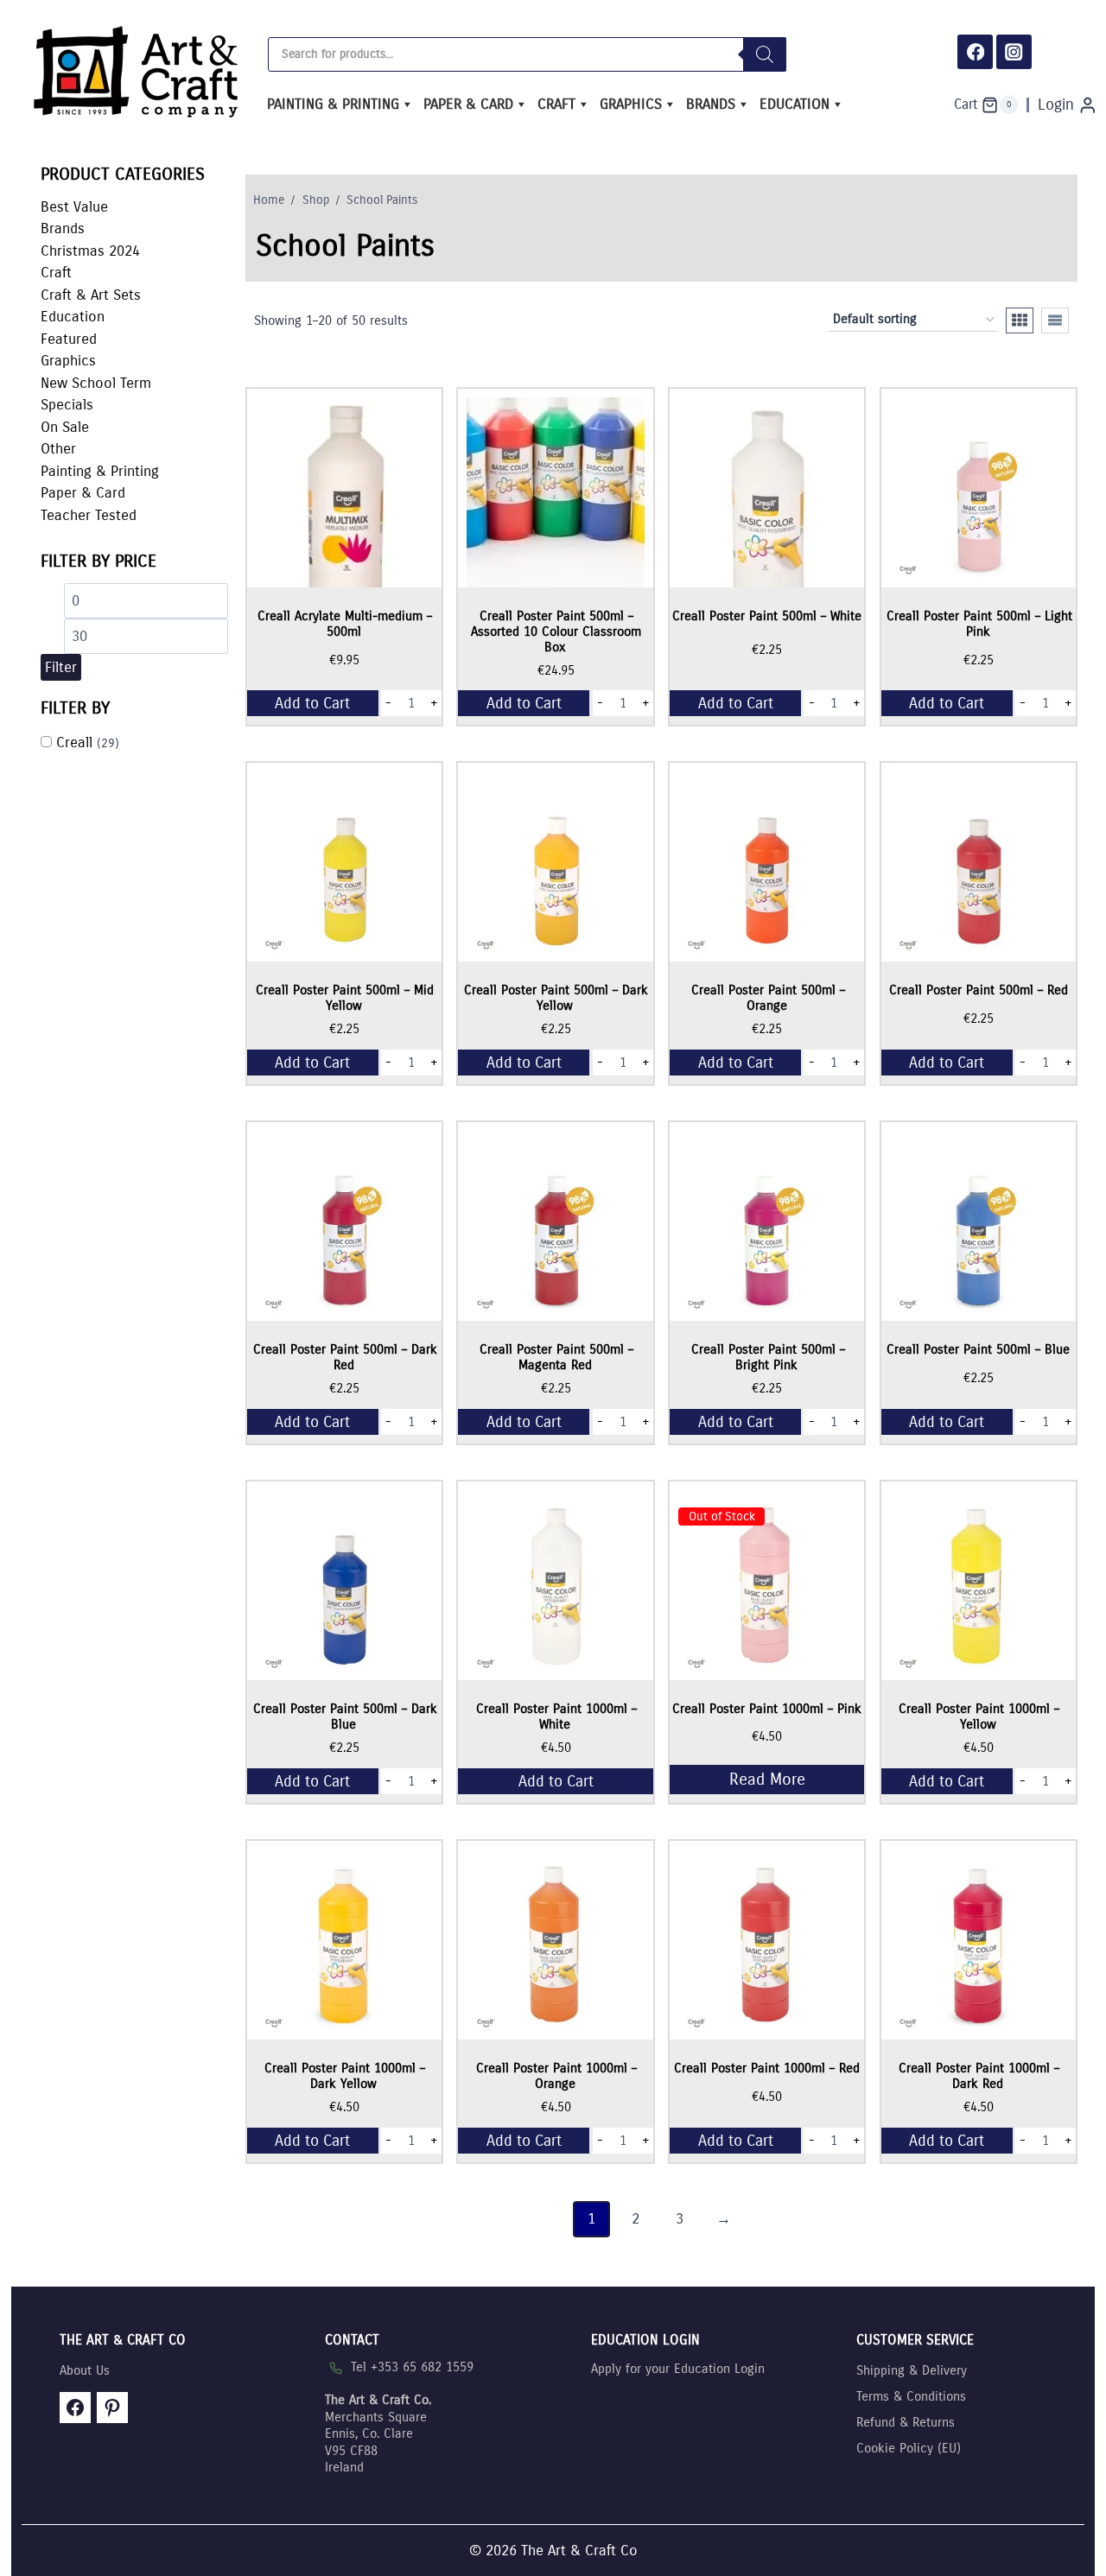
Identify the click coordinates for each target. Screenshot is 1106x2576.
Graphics (631, 104)
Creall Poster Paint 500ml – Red (979, 990)
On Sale (65, 427)
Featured (69, 339)
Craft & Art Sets (91, 295)
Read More (767, 1779)
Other (58, 449)
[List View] (1055, 320)
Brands (711, 104)
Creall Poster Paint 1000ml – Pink (767, 1709)
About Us (85, 2370)
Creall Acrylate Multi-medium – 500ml (345, 624)
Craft (556, 104)
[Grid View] (1020, 320)
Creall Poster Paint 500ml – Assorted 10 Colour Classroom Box (556, 631)
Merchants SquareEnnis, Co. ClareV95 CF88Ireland (378, 2433)
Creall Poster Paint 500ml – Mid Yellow (345, 998)
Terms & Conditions (911, 2396)
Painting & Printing (333, 104)
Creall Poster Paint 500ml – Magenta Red (556, 1357)
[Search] (765, 54)
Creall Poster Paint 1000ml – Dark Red (979, 2076)
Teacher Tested (89, 515)
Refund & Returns (906, 2422)
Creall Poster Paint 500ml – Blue (978, 1349)
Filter (61, 667)
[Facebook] (975, 52)
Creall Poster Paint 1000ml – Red (767, 2068)
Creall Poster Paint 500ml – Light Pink (979, 624)
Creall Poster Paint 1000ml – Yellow (979, 1716)
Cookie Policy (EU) (909, 2448)
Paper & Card (468, 104)
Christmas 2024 (90, 251)
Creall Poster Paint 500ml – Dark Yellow (556, 998)
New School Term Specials (96, 394)
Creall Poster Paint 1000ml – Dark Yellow (345, 2076)
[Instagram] (1014, 52)
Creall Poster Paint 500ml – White (767, 616)
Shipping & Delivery (912, 2370)
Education (795, 104)
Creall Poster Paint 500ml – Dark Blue (345, 1716)
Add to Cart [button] (312, 703)
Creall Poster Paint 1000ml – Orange (556, 2076)
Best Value (74, 207)
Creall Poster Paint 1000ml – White (556, 1716)
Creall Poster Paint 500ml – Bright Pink (768, 1357)
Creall (74, 742)
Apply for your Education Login (678, 2369)
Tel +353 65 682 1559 (412, 2367)
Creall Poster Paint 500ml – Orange (768, 998)
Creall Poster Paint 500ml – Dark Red (345, 1357)
